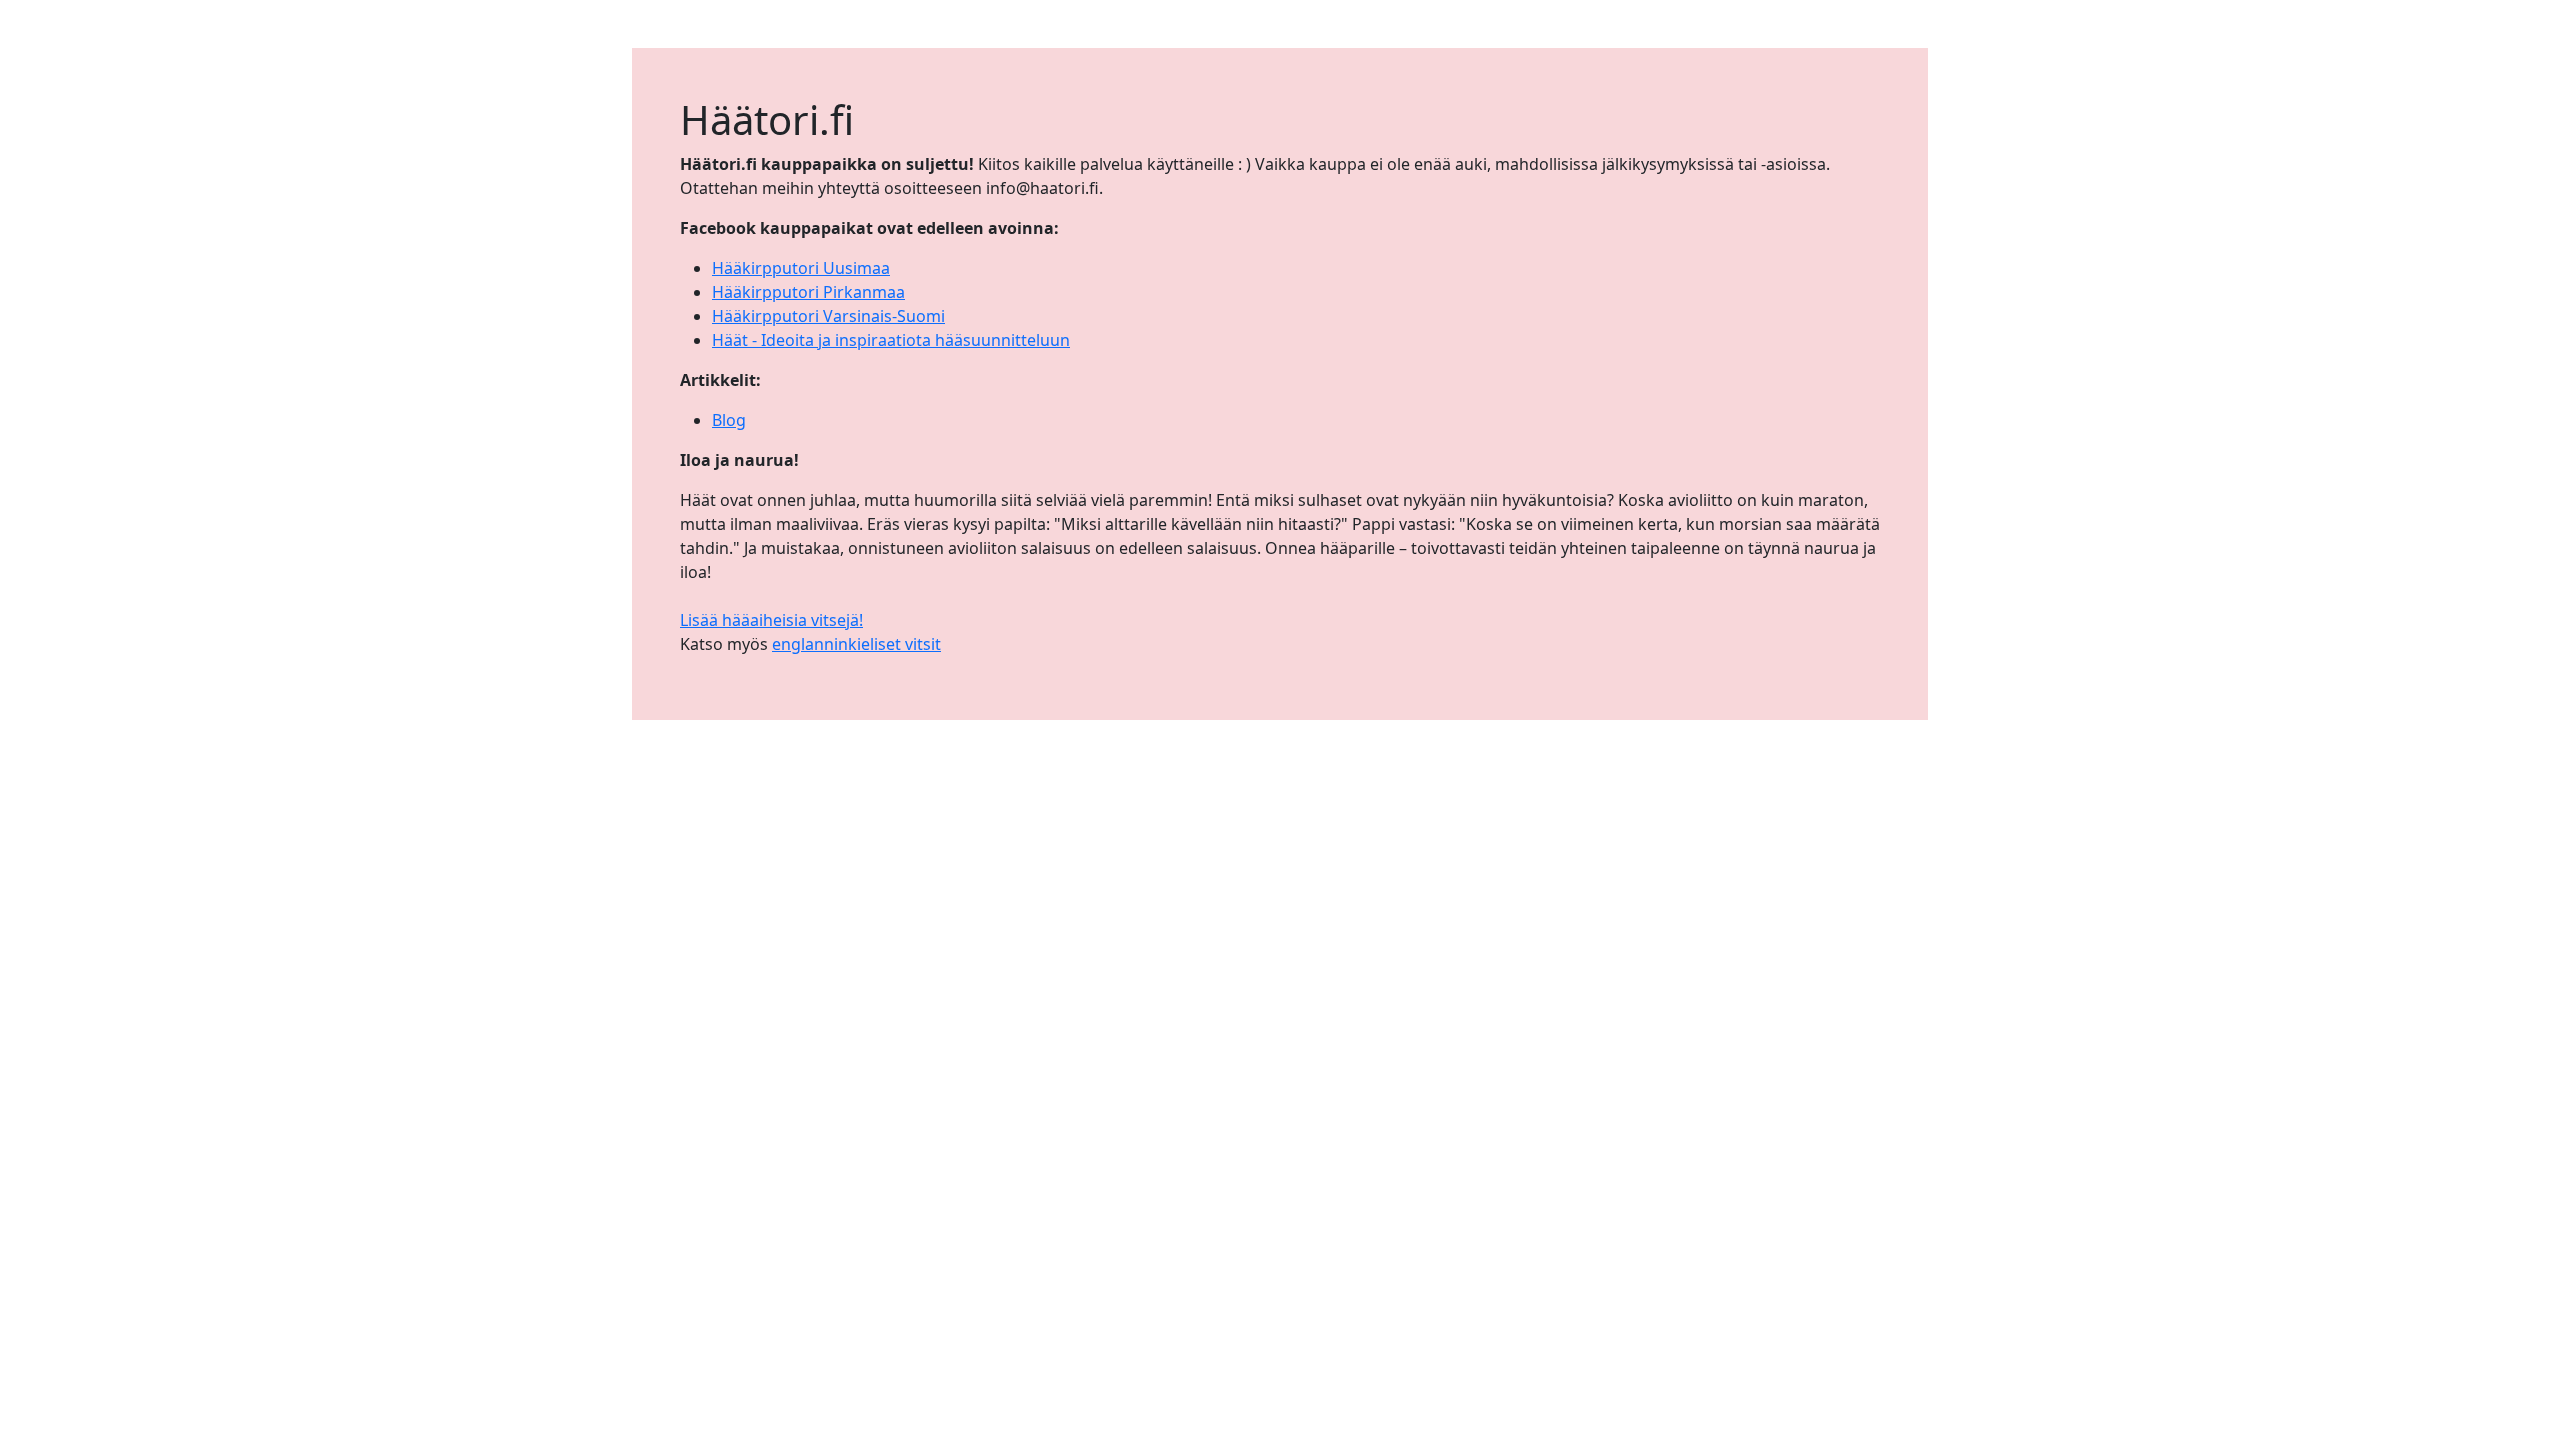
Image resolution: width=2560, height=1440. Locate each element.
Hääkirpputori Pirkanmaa (808, 292)
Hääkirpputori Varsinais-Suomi (828, 316)
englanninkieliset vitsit (856, 644)
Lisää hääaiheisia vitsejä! (771, 620)
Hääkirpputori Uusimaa (801, 268)
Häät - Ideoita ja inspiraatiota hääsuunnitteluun (891, 340)
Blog (729, 420)
